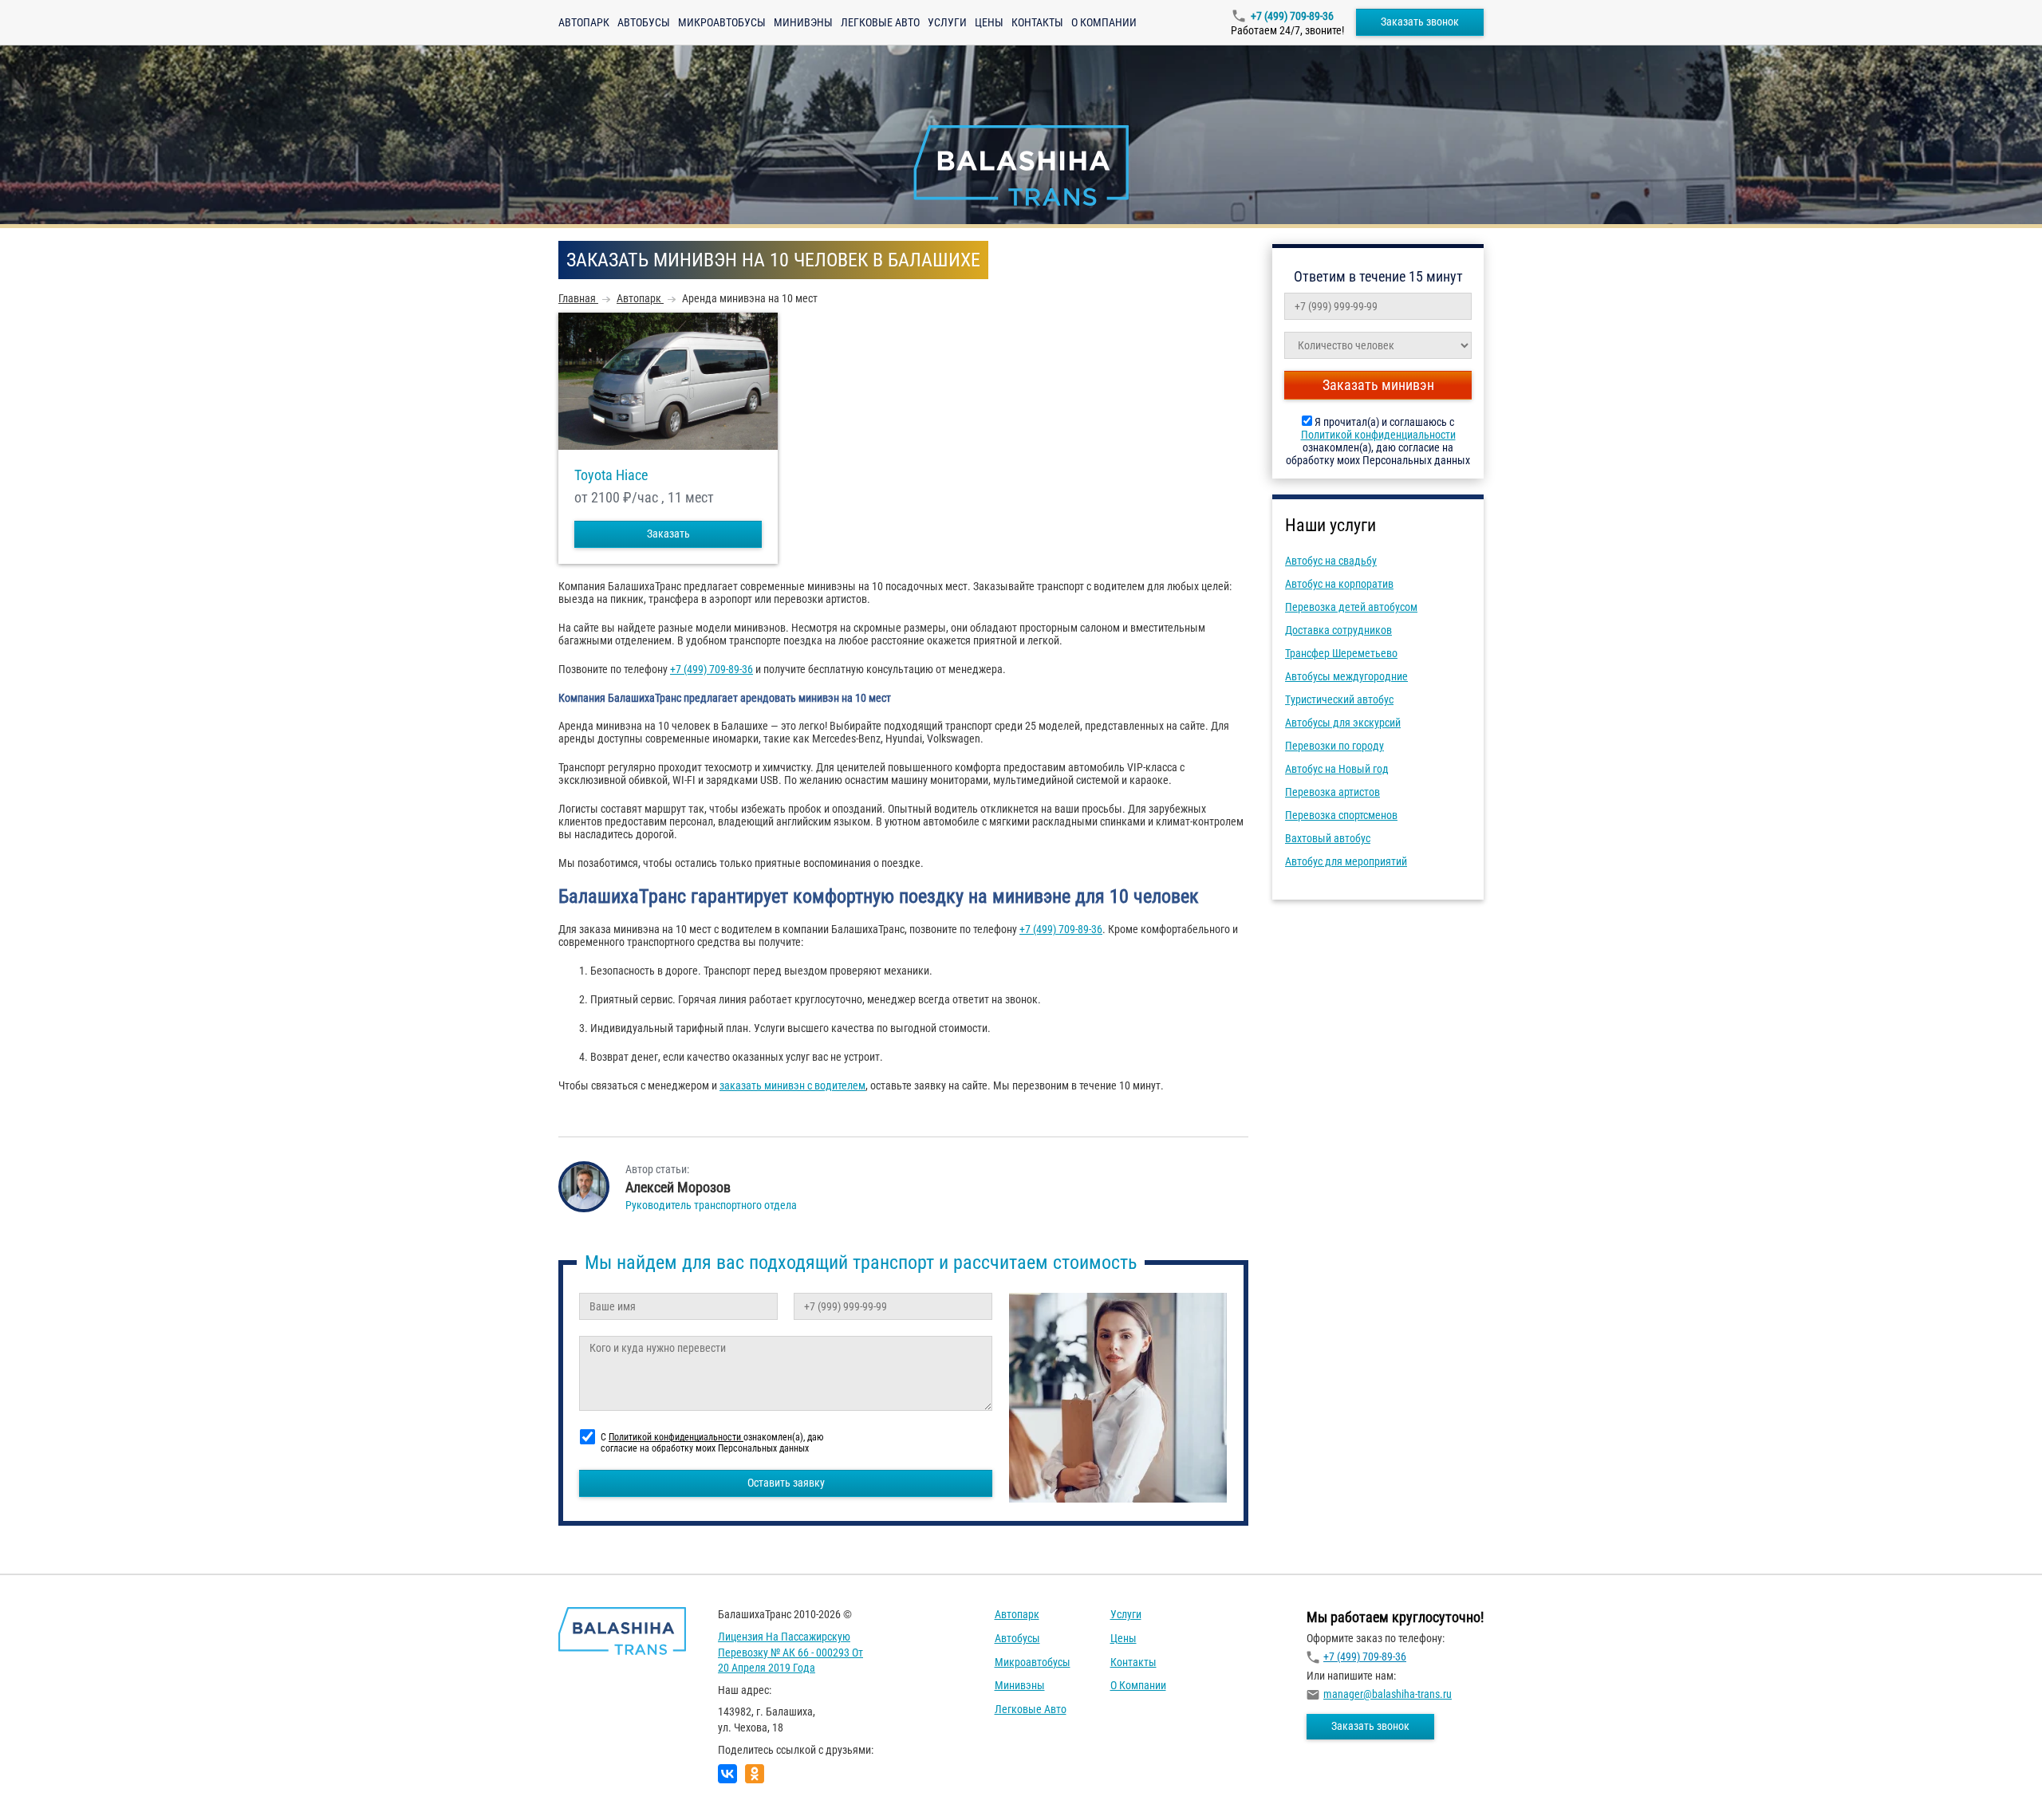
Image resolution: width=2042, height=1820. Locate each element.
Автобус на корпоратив (1339, 584)
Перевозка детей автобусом (1351, 607)
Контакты (1037, 22)
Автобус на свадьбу (1331, 561)
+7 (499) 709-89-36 (1292, 16)
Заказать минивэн (1378, 385)
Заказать (668, 534)
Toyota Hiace (611, 475)
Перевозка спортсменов (1341, 815)
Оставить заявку (786, 1483)
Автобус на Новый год (1337, 769)
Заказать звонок (1420, 22)
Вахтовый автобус (1328, 838)
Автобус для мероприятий (1346, 861)
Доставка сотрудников (1338, 630)
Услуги (947, 22)
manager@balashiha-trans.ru (1388, 1694)
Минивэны (803, 22)
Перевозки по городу (1334, 746)
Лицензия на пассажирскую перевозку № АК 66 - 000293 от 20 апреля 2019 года (790, 1652)
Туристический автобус (1339, 699)
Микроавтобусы (722, 22)
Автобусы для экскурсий (1343, 723)
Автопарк (584, 22)
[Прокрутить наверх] (52, 1783)
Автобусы (644, 22)
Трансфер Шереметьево (1341, 653)
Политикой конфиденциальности (1378, 435)
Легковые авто (880, 22)
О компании (1104, 22)
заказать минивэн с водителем (792, 1085)
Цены (989, 22)
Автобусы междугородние (1346, 676)
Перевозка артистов (1332, 792)
